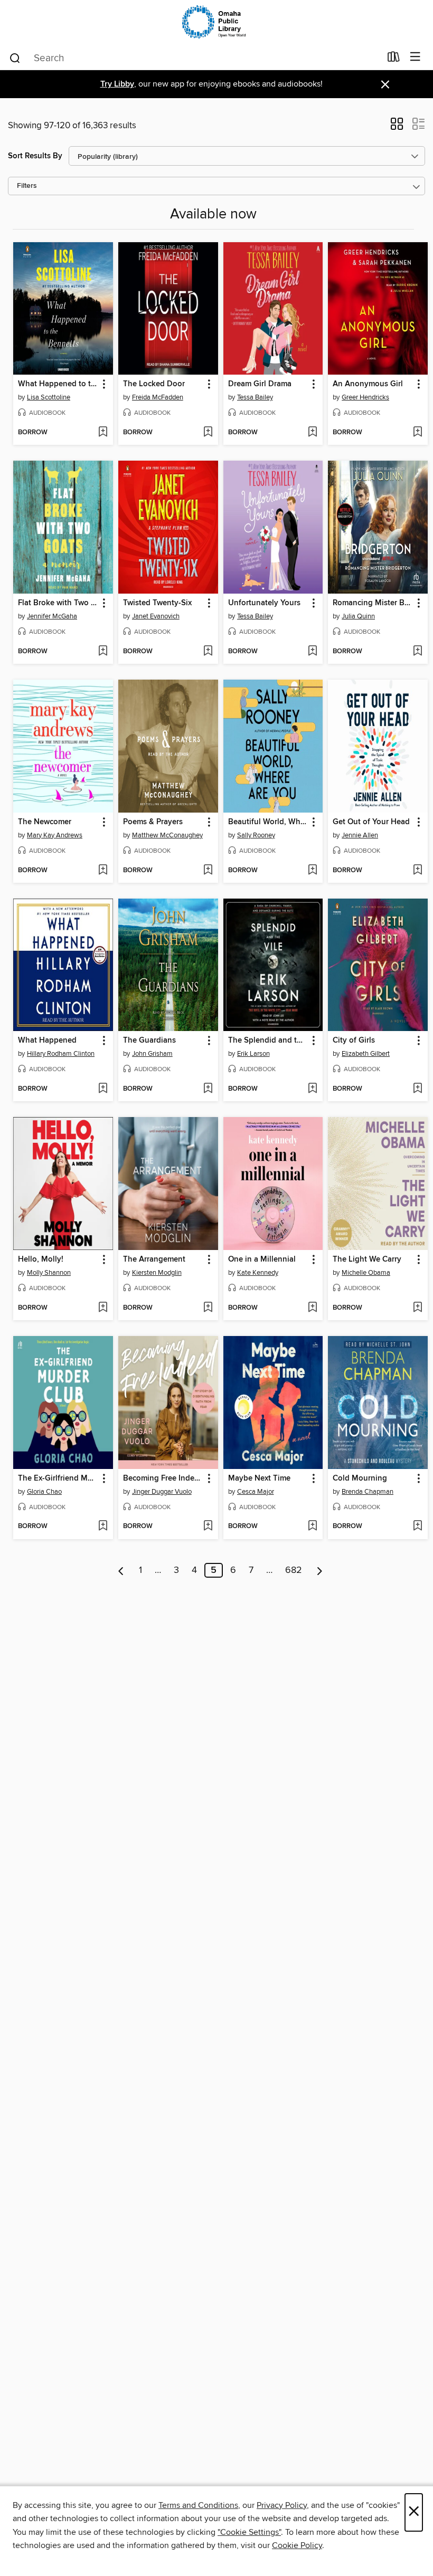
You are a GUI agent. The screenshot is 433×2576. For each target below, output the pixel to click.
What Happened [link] (47, 1041)
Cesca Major (256, 1492)
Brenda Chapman (368, 1492)
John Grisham (152, 1054)
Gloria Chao (44, 1492)
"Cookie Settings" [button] (249, 2532)
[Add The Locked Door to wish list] (208, 433)
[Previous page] (121, 1570)
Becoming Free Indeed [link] (163, 1478)
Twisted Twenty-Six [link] (157, 603)
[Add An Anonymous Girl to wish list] (417, 433)
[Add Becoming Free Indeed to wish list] (208, 1526)
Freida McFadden (158, 397)
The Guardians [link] (149, 1041)
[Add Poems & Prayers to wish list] (208, 871)
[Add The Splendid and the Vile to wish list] (312, 1089)
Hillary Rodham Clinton (61, 1054)
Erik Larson (253, 1054)
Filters (27, 186)
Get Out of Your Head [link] (371, 822)
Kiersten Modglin (157, 1273)
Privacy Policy (282, 2505)
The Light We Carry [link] (367, 1260)
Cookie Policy (297, 2545)
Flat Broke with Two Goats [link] (58, 603)
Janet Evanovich (156, 616)
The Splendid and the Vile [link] (268, 1041)
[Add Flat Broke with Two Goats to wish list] (103, 652)
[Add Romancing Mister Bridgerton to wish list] (417, 652)
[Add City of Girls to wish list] (417, 1089)
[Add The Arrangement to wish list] (208, 1308)
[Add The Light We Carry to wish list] (417, 1308)
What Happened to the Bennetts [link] (58, 384)
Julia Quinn (358, 616)
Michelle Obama (366, 1273)
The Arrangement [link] (154, 1260)
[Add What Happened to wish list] (103, 1089)
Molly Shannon (49, 1273)
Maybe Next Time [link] (259, 1478)
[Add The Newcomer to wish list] (103, 871)
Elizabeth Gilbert (366, 1054)
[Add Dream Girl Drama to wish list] (312, 433)
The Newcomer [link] (45, 822)
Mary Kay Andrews (55, 835)
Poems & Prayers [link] (153, 822)
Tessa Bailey (255, 397)
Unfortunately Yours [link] (264, 603)
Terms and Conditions (198, 2505)
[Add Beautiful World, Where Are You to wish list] (312, 871)
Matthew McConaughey (167, 835)
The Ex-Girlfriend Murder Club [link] (58, 1478)
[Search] (15, 58)
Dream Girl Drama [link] (260, 384)
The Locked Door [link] (154, 384)
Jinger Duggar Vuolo (162, 1492)
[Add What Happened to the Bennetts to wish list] (103, 433)
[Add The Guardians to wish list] (208, 1089)
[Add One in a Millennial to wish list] (312, 1308)
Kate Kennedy (258, 1273)
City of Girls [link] (354, 1041)
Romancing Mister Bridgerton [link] (373, 603)
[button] (397, 127)
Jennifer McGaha (52, 616)
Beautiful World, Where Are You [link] (268, 822)
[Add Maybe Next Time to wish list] (312, 1526)
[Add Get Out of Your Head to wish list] (417, 871)
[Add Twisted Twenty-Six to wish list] (208, 652)
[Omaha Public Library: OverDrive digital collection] (216, 22)
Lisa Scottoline (49, 397)
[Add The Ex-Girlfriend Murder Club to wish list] (103, 1526)
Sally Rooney (256, 835)
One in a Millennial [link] (262, 1260)
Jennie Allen (360, 835)
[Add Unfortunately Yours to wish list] (312, 652)
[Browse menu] (415, 57)
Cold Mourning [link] (360, 1478)
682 (294, 1570)
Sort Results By (35, 156)
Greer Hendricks (365, 397)
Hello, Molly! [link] (41, 1260)
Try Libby (117, 84)
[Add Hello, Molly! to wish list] (103, 1308)
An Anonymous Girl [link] (368, 384)
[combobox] (195, 58)
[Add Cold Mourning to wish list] (417, 1526)
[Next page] (320, 1570)
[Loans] (394, 59)
